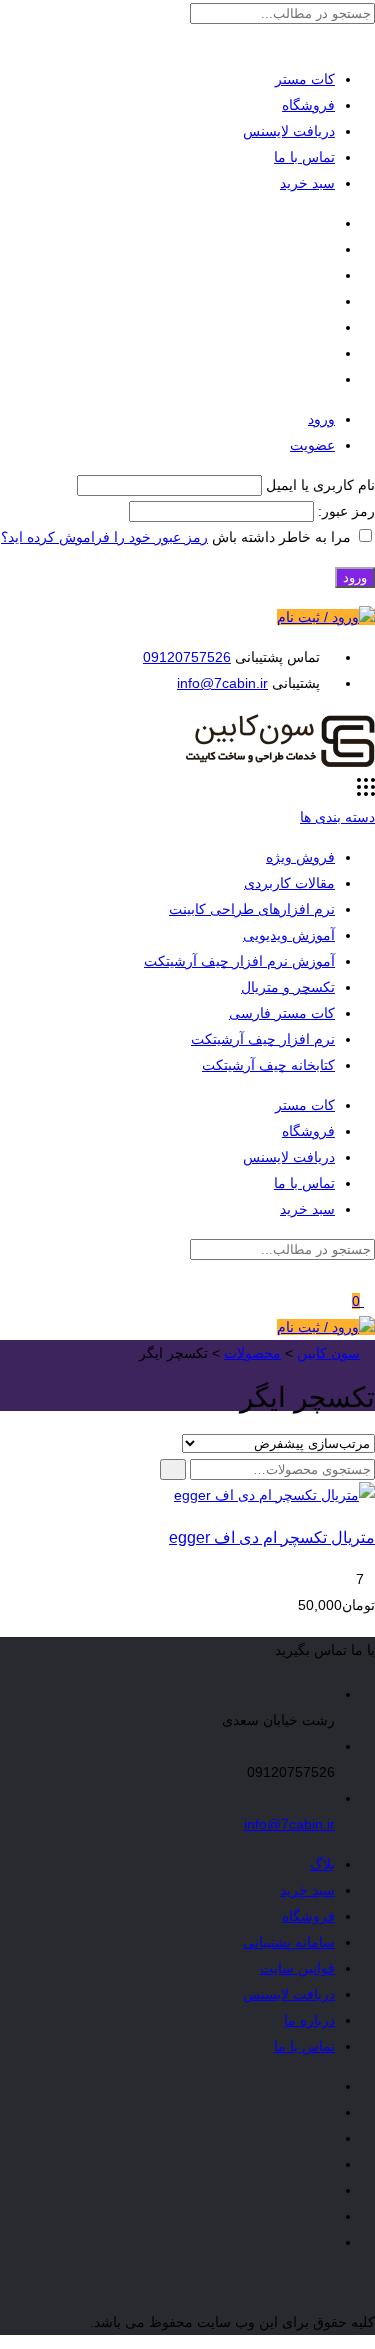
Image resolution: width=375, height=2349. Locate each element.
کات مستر (305, 79)
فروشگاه (308, 105)
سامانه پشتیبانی (289, 1942)
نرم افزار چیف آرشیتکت (263, 1039)
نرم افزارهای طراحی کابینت (252, 909)
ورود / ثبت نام (318, 617)
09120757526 (187, 657)
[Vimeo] (329, 301)
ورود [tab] (321, 419)
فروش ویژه (300, 857)
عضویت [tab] (312, 445)
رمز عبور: (344, 511)
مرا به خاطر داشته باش (281, 537)
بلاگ (322, 1864)
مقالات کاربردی (289, 883)
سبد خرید (307, 183)
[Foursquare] (329, 353)
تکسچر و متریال (288, 987)
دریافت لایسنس (289, 131)
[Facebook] (329, 223)
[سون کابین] (280, 765)
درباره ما (309, 2020)
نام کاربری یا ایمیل (320, 485)
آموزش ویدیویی (289, 935)
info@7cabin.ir (222, 683)
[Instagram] (329, 275)
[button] (173, 1469)
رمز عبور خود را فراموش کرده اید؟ (104, 537)
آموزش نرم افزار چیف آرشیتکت (239, 961)
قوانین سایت (297, 1968)
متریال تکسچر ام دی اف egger (272, 1537)
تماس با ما (304, 157)
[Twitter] (329, 249)
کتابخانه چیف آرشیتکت (268, 1065)
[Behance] (329, 327)
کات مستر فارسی (282, 1013)
